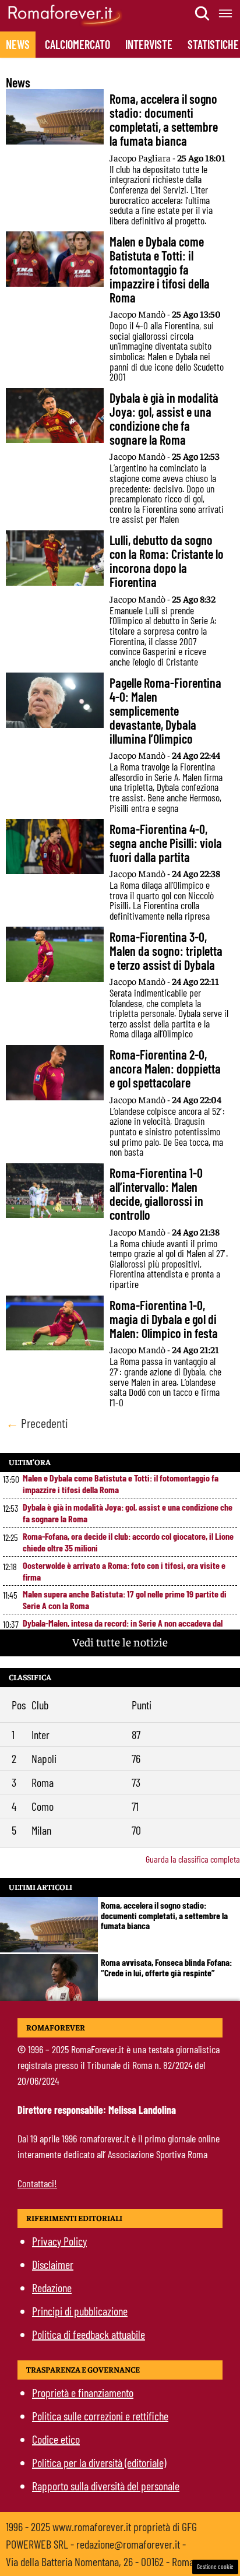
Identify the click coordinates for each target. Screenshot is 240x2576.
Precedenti (37, 1423)
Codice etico (56, 2439)
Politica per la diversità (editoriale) (99, 2462)
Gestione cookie (215, 2566)
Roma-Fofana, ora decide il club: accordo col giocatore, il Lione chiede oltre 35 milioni (128, 1542)
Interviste (149, 44)
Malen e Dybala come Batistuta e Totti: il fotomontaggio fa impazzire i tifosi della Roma (121, 1484)
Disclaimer (53, 2264)
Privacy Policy (59, 2241)
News (18, 44)
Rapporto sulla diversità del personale (106, 2486)
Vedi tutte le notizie (120, 1641)
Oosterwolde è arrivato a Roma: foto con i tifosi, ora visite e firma (124, 1571)
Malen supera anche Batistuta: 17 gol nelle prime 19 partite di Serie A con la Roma (125, 1600)
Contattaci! (37, 2183)
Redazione (52, 2288)
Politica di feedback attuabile (89, 2334)
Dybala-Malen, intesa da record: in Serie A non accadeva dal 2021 (123, 1629)
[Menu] (226, 13)
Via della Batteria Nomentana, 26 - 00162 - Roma (100, 2561)
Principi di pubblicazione (80, 2311)
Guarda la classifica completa (193, 1859)
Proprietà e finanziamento (83, 2392)
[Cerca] (203, 13)
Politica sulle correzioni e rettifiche (100, 2416)
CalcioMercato (77, 44)
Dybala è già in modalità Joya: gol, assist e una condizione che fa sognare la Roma (128, 1513)
